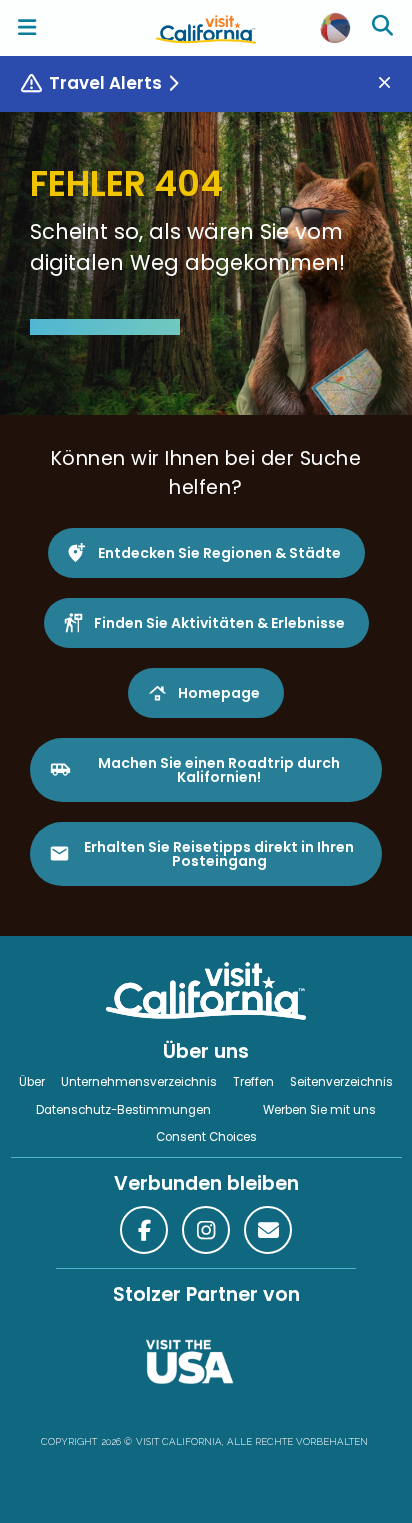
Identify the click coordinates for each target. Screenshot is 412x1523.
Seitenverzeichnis (341, 1082)
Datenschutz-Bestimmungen (123, 1110)
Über (32, 1082)
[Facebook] (144, 1230)
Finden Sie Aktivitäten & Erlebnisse (219, 623)
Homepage (219, 693)
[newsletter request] (268, 1230)
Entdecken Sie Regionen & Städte (219, 553)
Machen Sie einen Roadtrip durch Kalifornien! (219, 770)
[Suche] (385, 28)
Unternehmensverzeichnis (139, 1082)
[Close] (392, 83)
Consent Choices (206, 1137)
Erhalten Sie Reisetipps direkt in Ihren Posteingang (219, 854)
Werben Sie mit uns (319, 1110)
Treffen (253, 1082)
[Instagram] (206, 1230)
